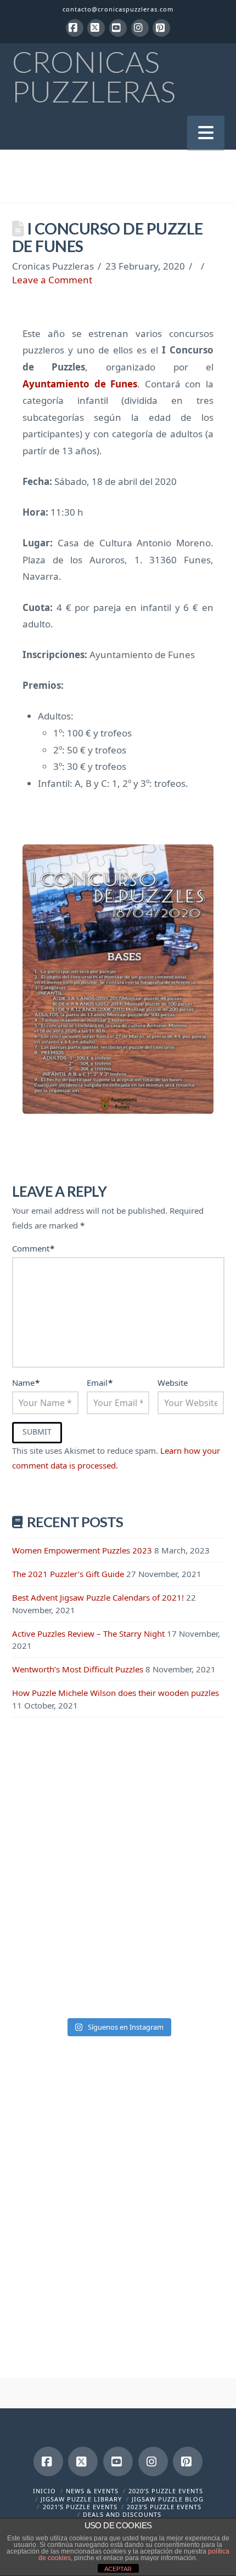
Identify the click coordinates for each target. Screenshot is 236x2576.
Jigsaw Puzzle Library (81, 2499)
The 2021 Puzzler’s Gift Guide (68, 1574)
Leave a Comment (52, 280)
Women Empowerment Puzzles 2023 (82, 1550)
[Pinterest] (161, 28)
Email (100, 1383)
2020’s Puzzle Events (166, 2491)
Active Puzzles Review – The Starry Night (88, 1633)
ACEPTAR (118, 2569)
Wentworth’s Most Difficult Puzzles (78, 1669)
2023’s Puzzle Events (164, 2507)
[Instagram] (140, 28)
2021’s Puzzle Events (80, 2507)
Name (26, 1383)
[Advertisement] (118, 1860)
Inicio (44, 2491)
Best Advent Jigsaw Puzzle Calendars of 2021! (98, 1597)
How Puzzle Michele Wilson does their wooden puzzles (116, 1693)
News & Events (92, 2491)
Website (173, 1383)
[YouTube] (118, 28)
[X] (96, 28)
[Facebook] (75, 28)
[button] (206, 132)
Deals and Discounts (122, 2514)
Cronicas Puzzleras (94, 77)
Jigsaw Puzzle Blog (168, 2499)
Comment (33, 1248)
